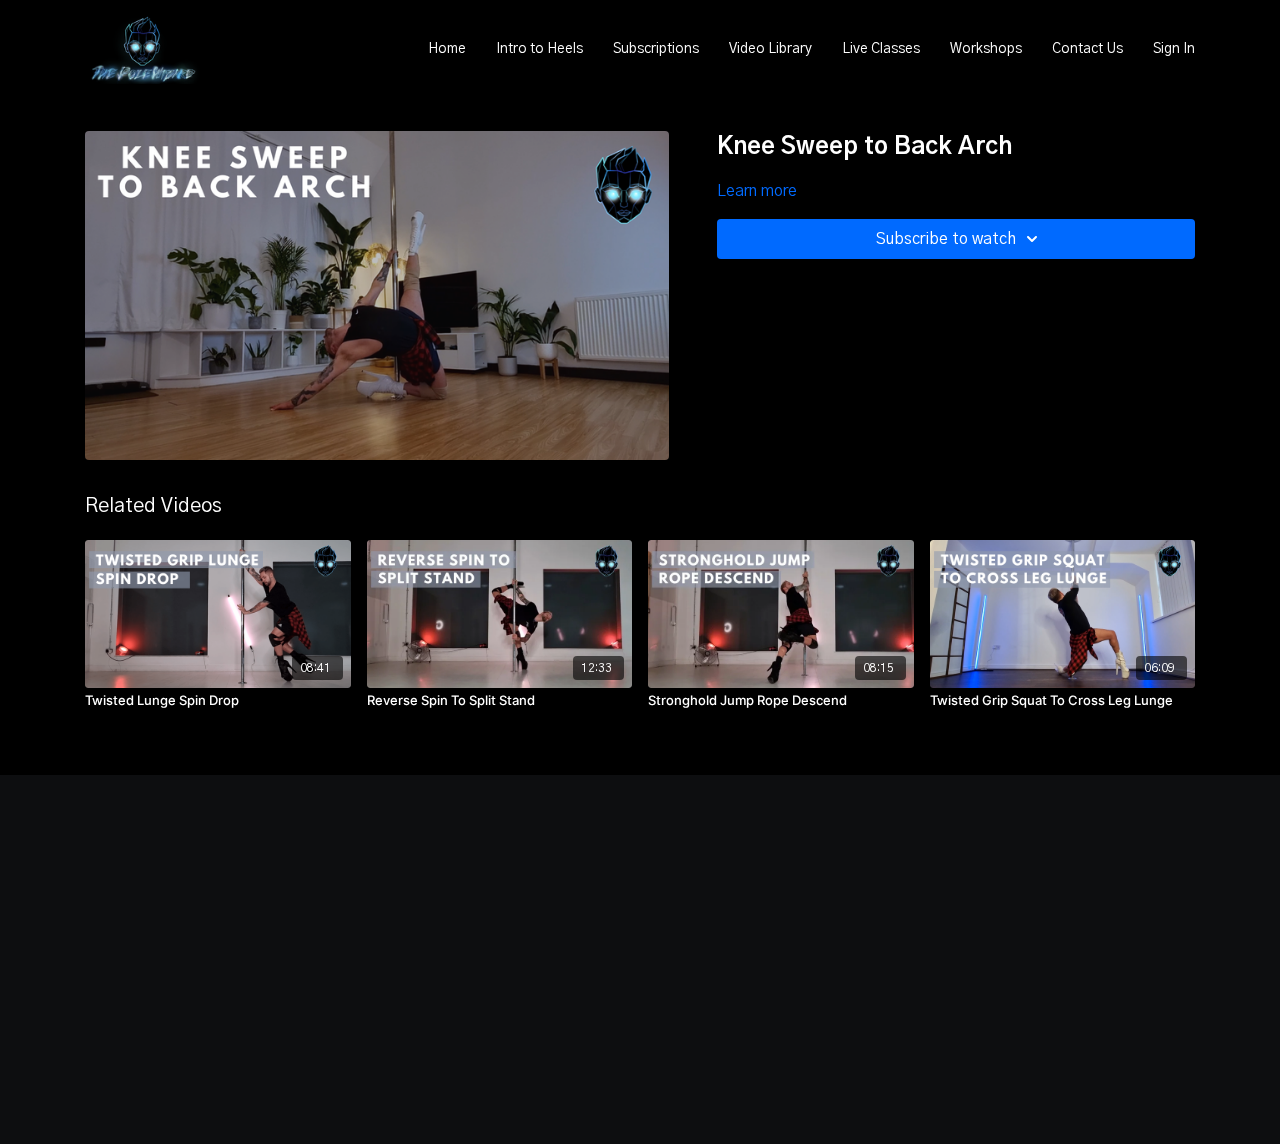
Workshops (986, 49)
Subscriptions (656, 49)
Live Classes (881, 49)
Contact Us (1087, 49)
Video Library (770, 49)
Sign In (1174, 49)
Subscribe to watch (946, 239)
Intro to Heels (539, 49)
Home (447, 49)
